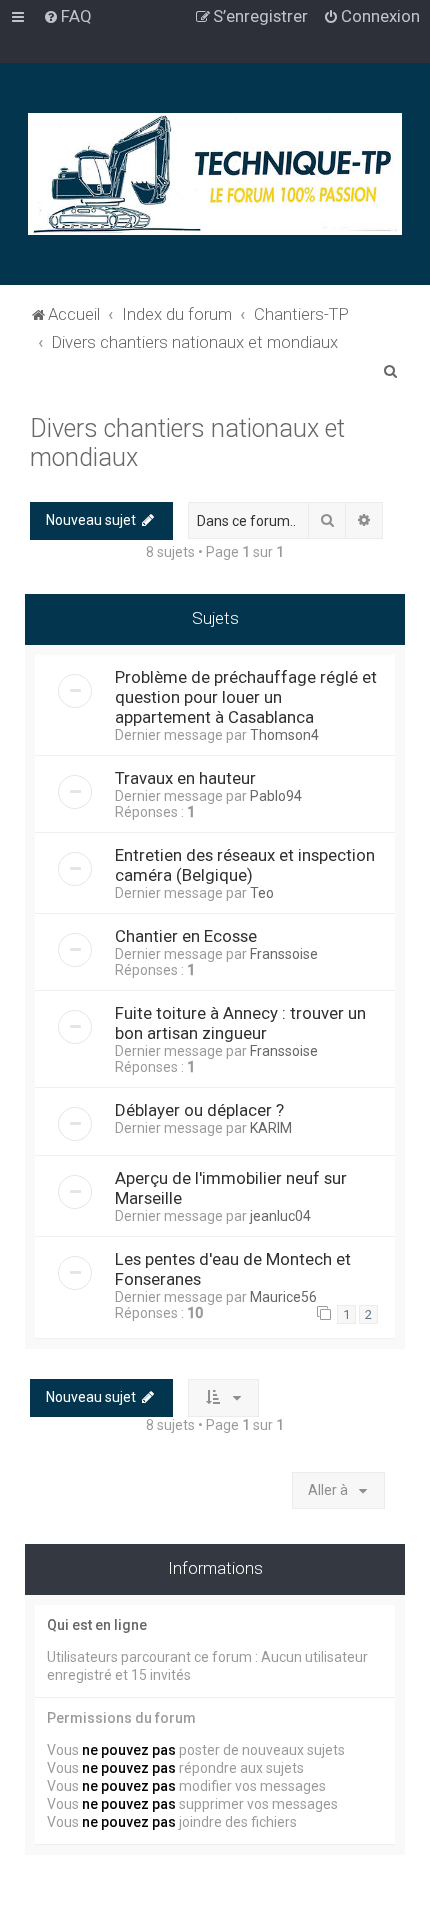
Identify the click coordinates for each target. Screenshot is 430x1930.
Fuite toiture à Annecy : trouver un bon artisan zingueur (240, 1023)
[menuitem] (67, 16)
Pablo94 (276, 796)
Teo (262, 893)
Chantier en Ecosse (186, 936)
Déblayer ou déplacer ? (199, 1110)
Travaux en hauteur (185, 778)
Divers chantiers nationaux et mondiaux (187, 443)
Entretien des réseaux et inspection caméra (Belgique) (245, 865)
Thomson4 (284, 735)
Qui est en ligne (97, 1625)
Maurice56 (283, 1297)
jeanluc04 (280, 1216)
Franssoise (284, 954)
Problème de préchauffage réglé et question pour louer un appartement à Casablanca (246, 697)
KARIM (271, 1128)
